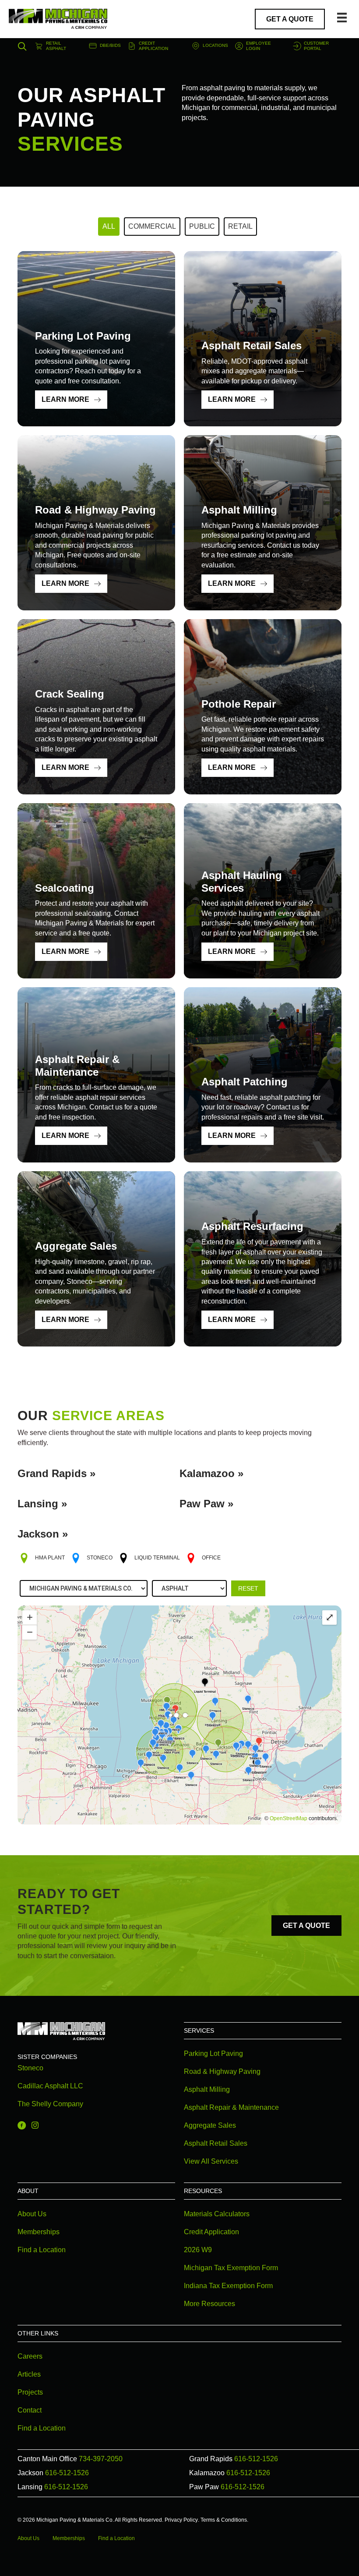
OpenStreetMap (289, 1818)
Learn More (65, 399)
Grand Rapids (52, 1473)
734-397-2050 (101, 2459)
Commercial (152, 226)
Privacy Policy (181, 2520)
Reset (248, 1588)
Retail (240, 226)
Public (202, 226)
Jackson (38, 1534)
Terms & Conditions (224, 2520)
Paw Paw (202, 1504)
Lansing (38, 1504)
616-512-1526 (256, 2459)
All (109, 226)
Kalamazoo (207, 1473)
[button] (20, 46)
